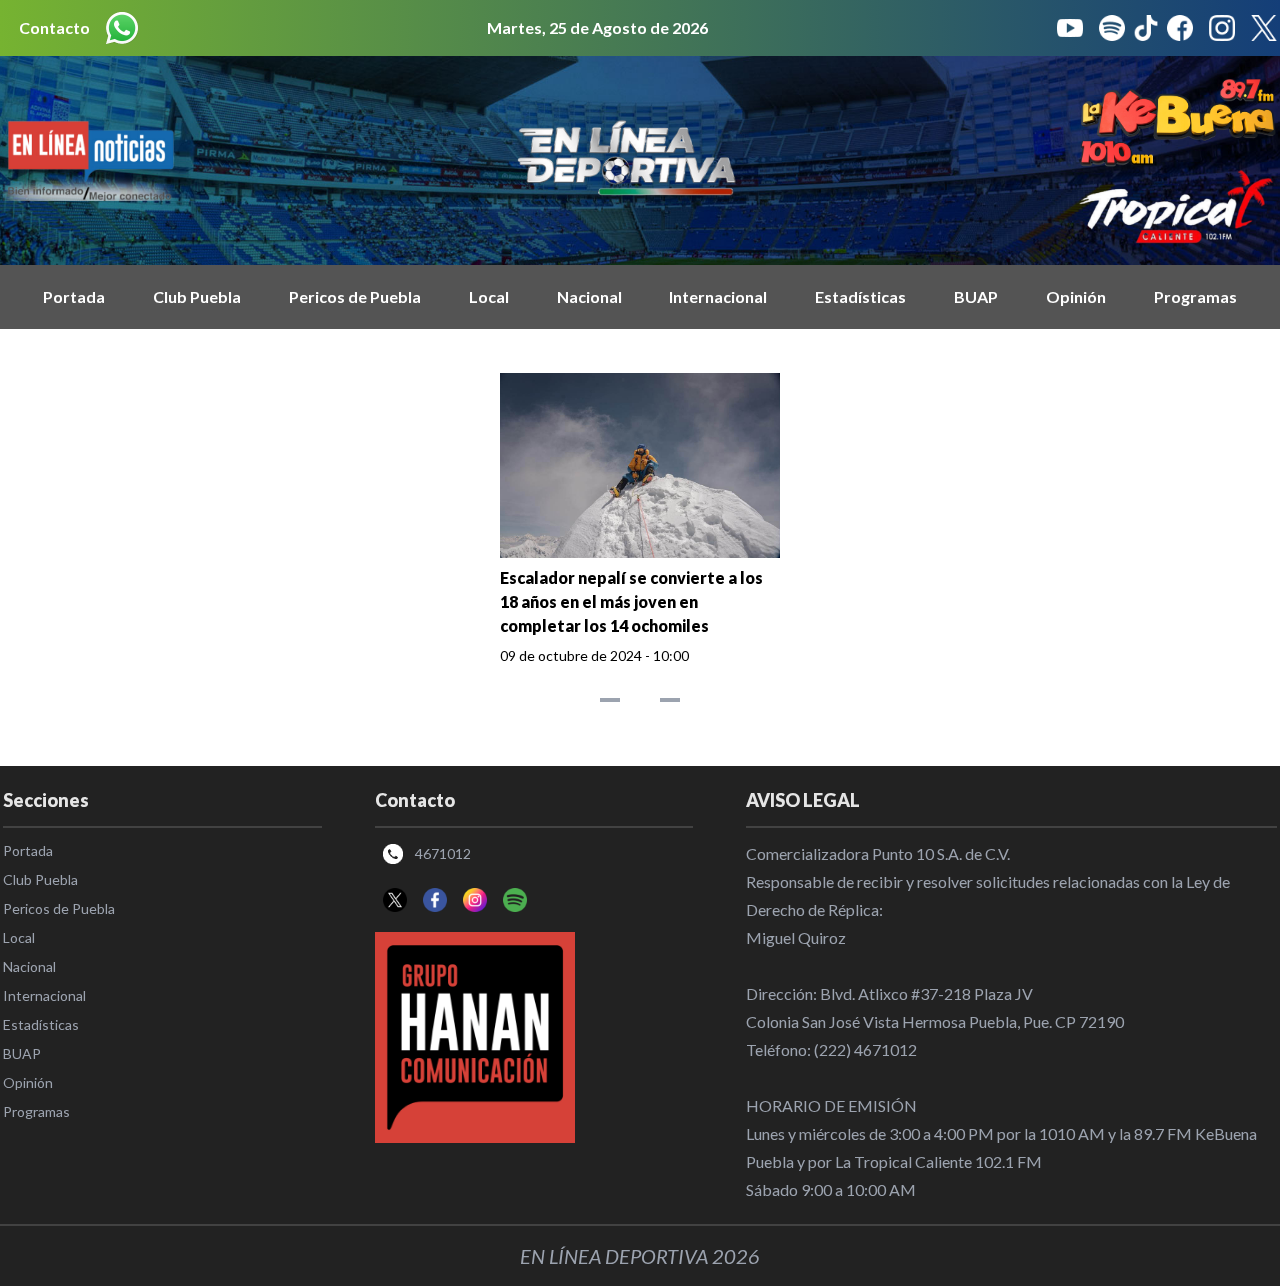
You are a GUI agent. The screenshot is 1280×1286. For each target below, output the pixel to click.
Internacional (718, 296)
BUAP (976, 296)
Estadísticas (860, 296)
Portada (74, 296)
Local (489, 296)
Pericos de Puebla (355, 296)
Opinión (1076, 296)
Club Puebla (197, 296)
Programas (1195, 296)
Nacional (589, 296)
